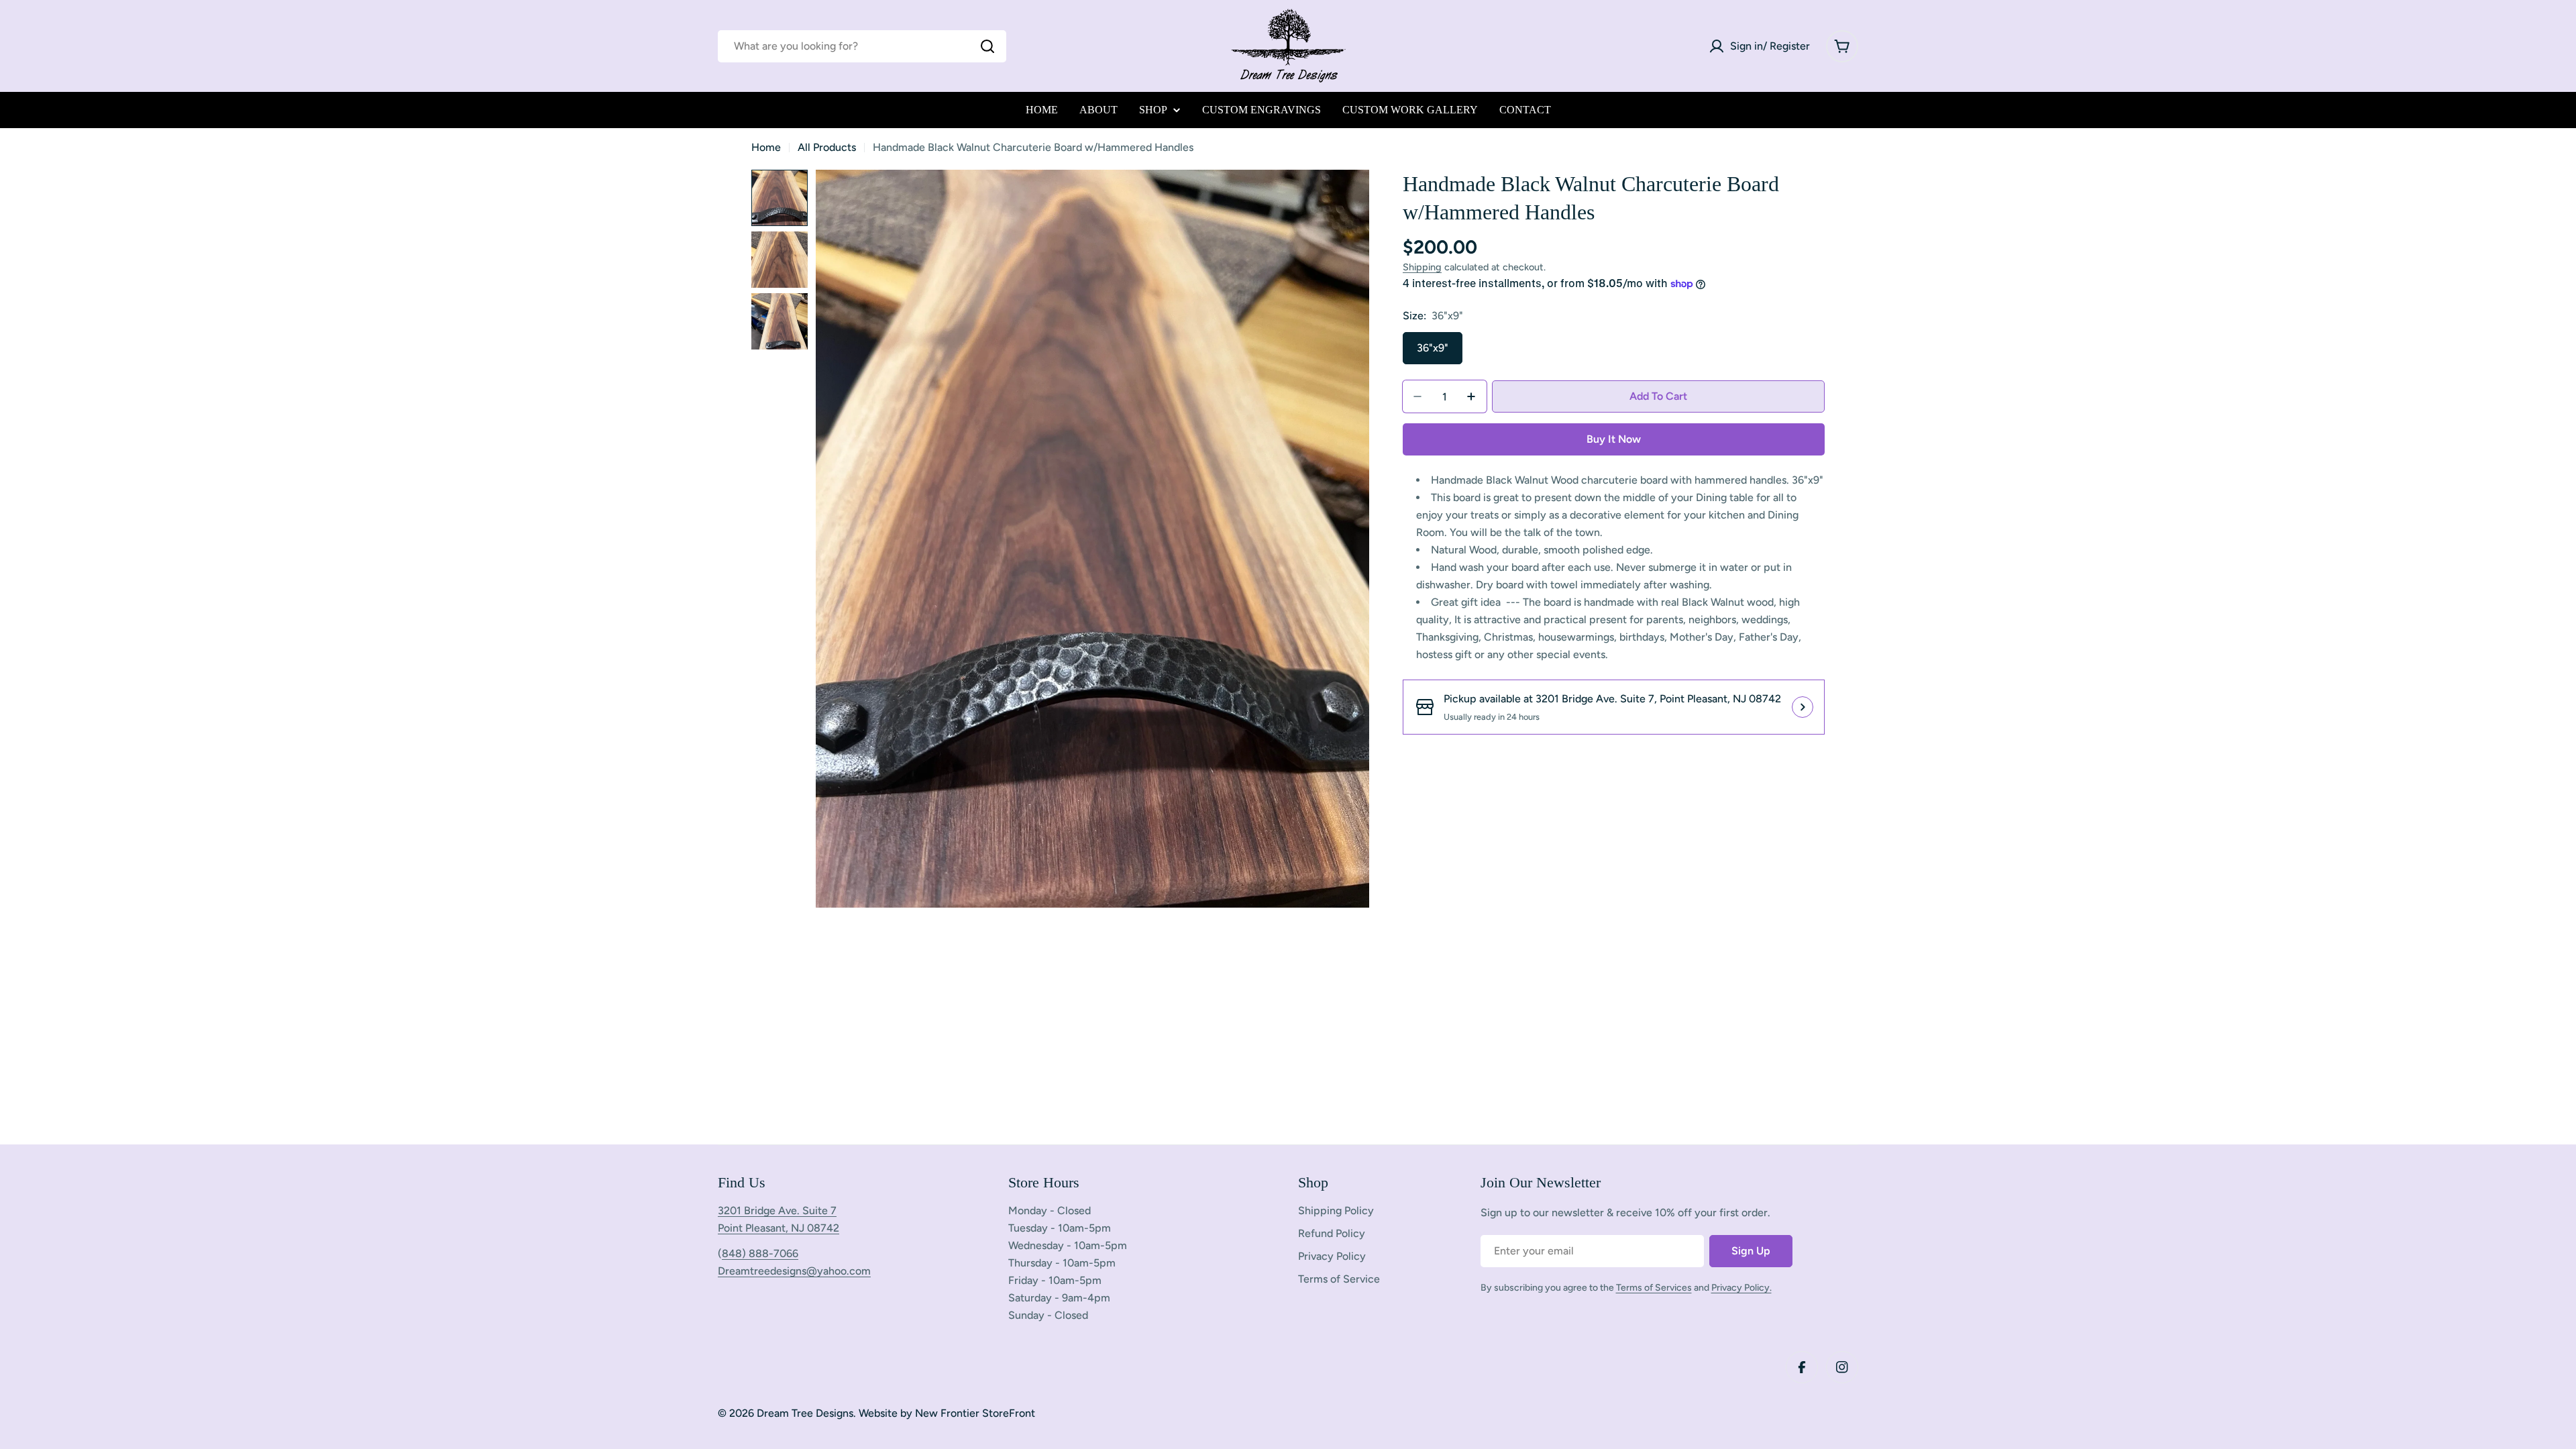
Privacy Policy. (1741, 1288)
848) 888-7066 (760, 1253)
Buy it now (1614, 439)
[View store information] (1803, 707)
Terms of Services (1654, 1288)
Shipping (1422, 267)
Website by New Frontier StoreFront (947, 1413)
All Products (827, 147)
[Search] (987, 46)
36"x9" (1433, 348)
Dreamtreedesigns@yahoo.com (794, 1271)
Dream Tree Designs (805, 1413)
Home (766, 147)
